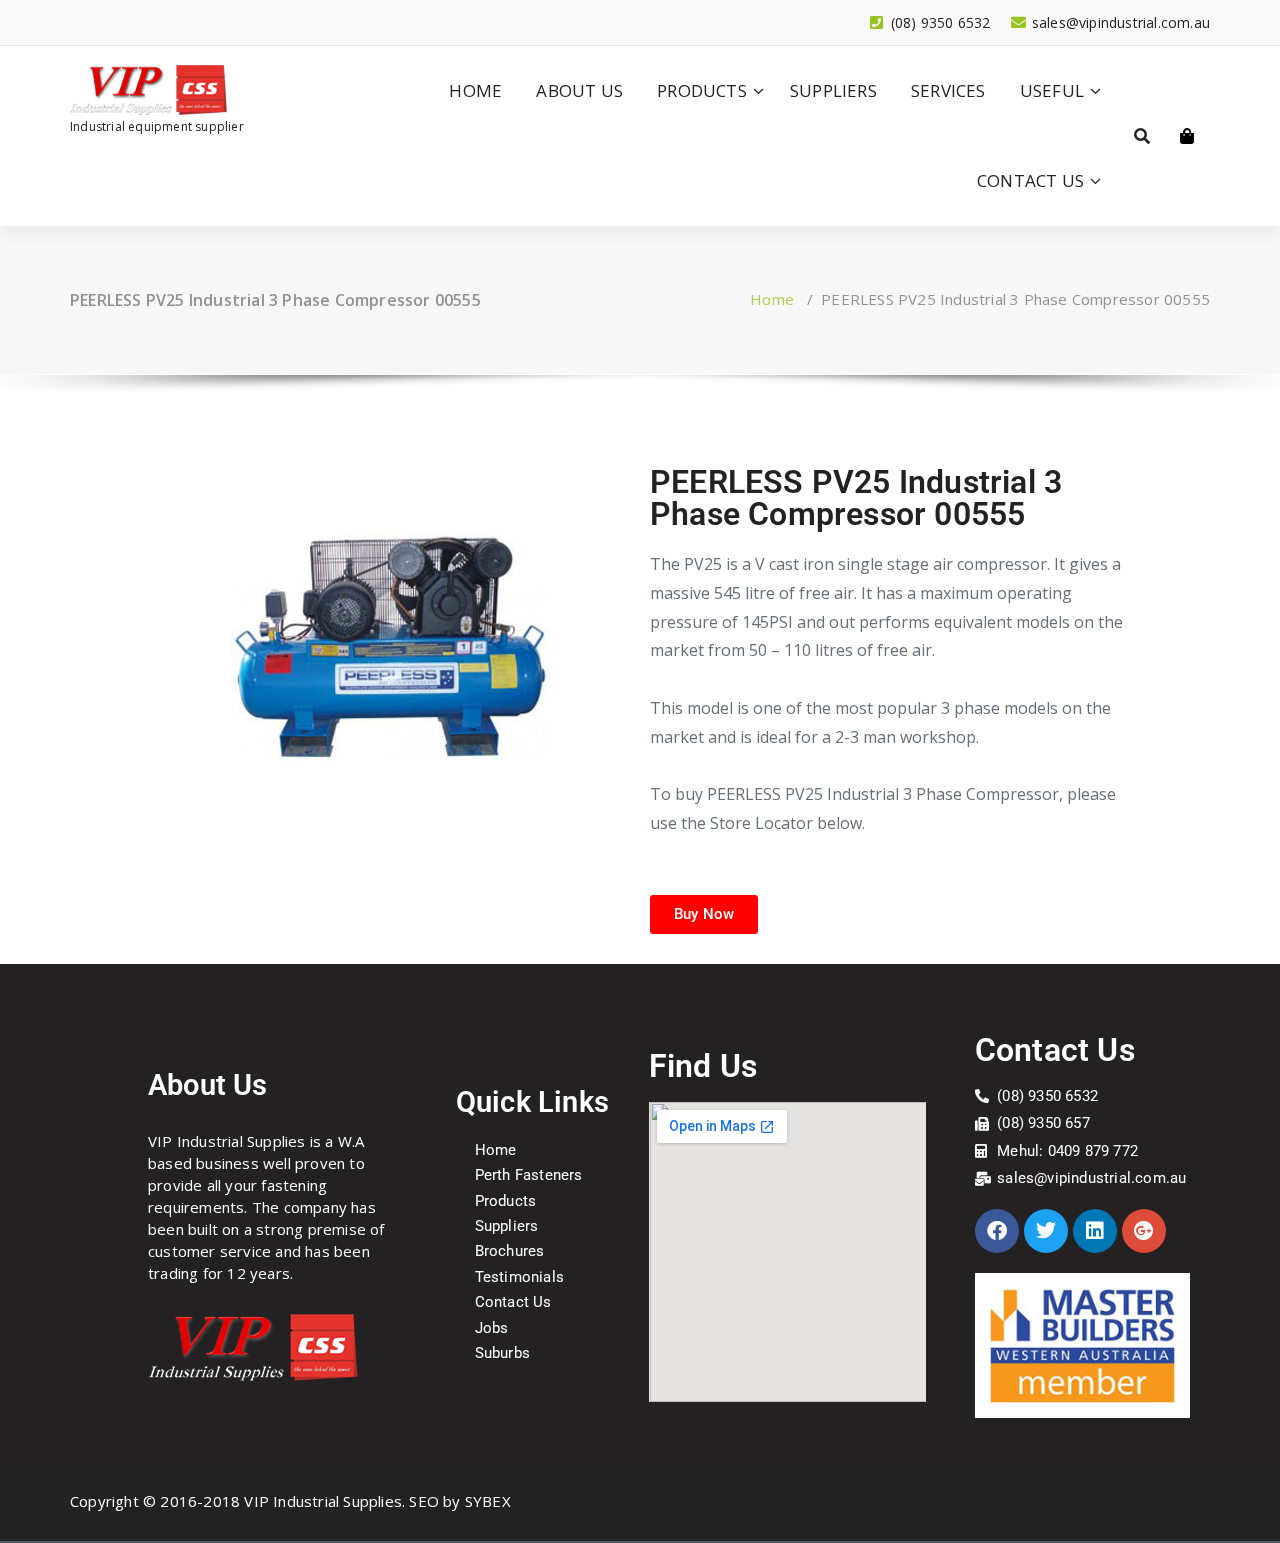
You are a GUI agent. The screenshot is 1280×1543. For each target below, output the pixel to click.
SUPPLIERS (833, 90)
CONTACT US (1030, 180)
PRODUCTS (702, 90)
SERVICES (948, 90)
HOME (475, 90)
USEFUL (1052, 90)
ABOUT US (579, 90)
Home (772, 299)
